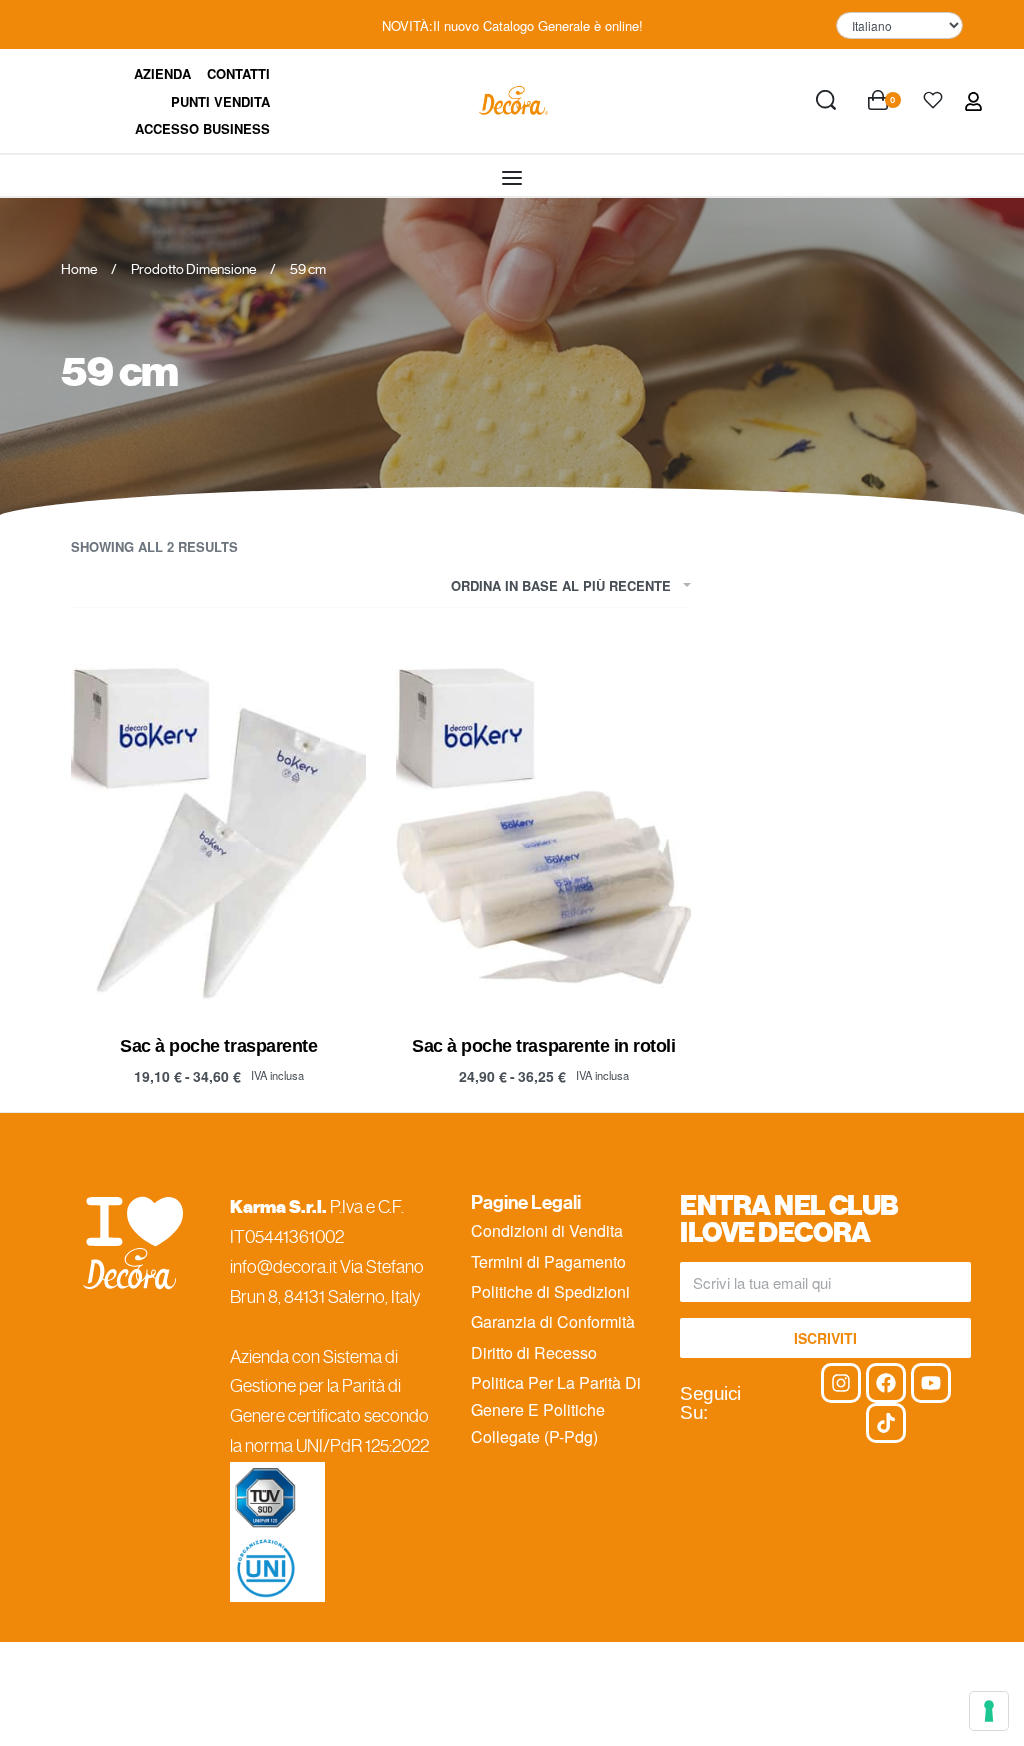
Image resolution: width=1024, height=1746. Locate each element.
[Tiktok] (886, 1423)
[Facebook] (886, 1383)
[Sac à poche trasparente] (218, 827)
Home (79, 269)
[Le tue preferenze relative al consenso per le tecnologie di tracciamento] (989, 1711)
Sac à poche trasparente (218, 1046)
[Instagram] (841, 1383)
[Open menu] (512, 178)
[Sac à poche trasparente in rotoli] (543, 827)
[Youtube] (931, 1383)
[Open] (933, 100)
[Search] (826, 100)
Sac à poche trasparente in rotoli (543, 1046)
